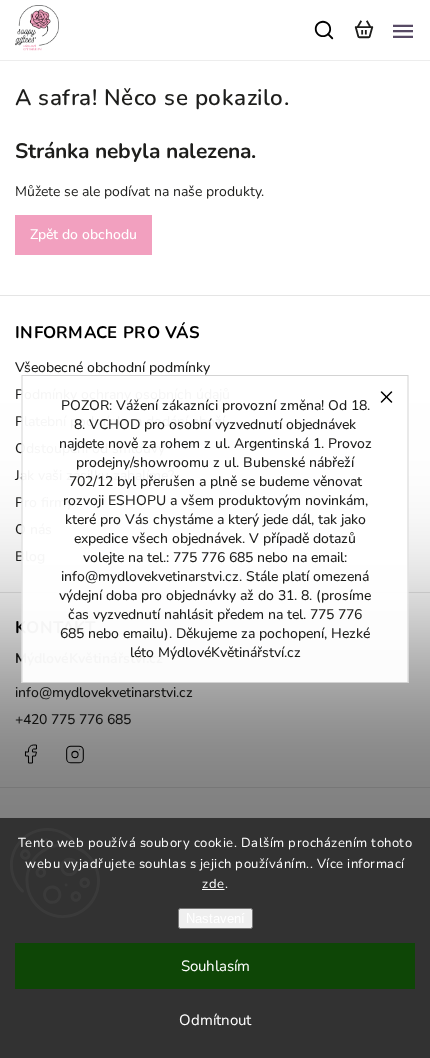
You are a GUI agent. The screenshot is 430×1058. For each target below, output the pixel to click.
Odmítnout (215, 1020)
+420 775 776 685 (73, 719)
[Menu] (403, 30)
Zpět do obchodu (83, 234)
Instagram (75, 754)
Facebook (30, 754)
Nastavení (215, 918)
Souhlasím (215, 966)
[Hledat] (325, 30)
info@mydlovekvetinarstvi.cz (104, 692)
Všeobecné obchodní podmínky (112, 367)
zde (213, 884)
